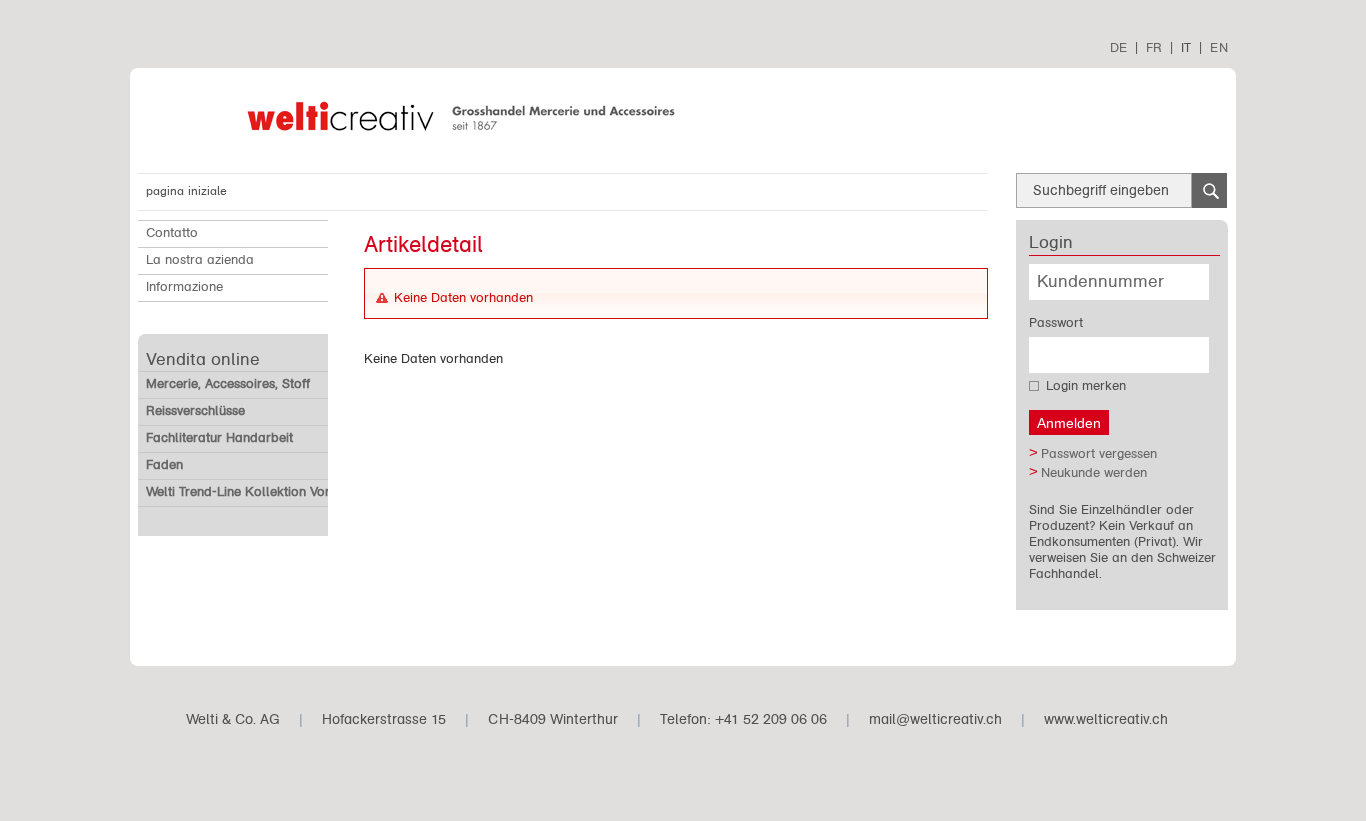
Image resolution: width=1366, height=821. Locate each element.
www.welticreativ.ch (1106, 719)
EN (1219, 47)
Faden (164, 465)
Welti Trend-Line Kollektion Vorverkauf (260, 492)
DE (1118, 47)
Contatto (172, 233)
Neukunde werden (1094, 473)
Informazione (184, 287)
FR (1154, 47)
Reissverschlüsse (195, 411)
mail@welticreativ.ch (935, 719)
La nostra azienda (200, 260)
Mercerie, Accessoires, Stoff (228, 384)
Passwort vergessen (1099, 454)
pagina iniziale (186, 191)
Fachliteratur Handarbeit (219, 438)
